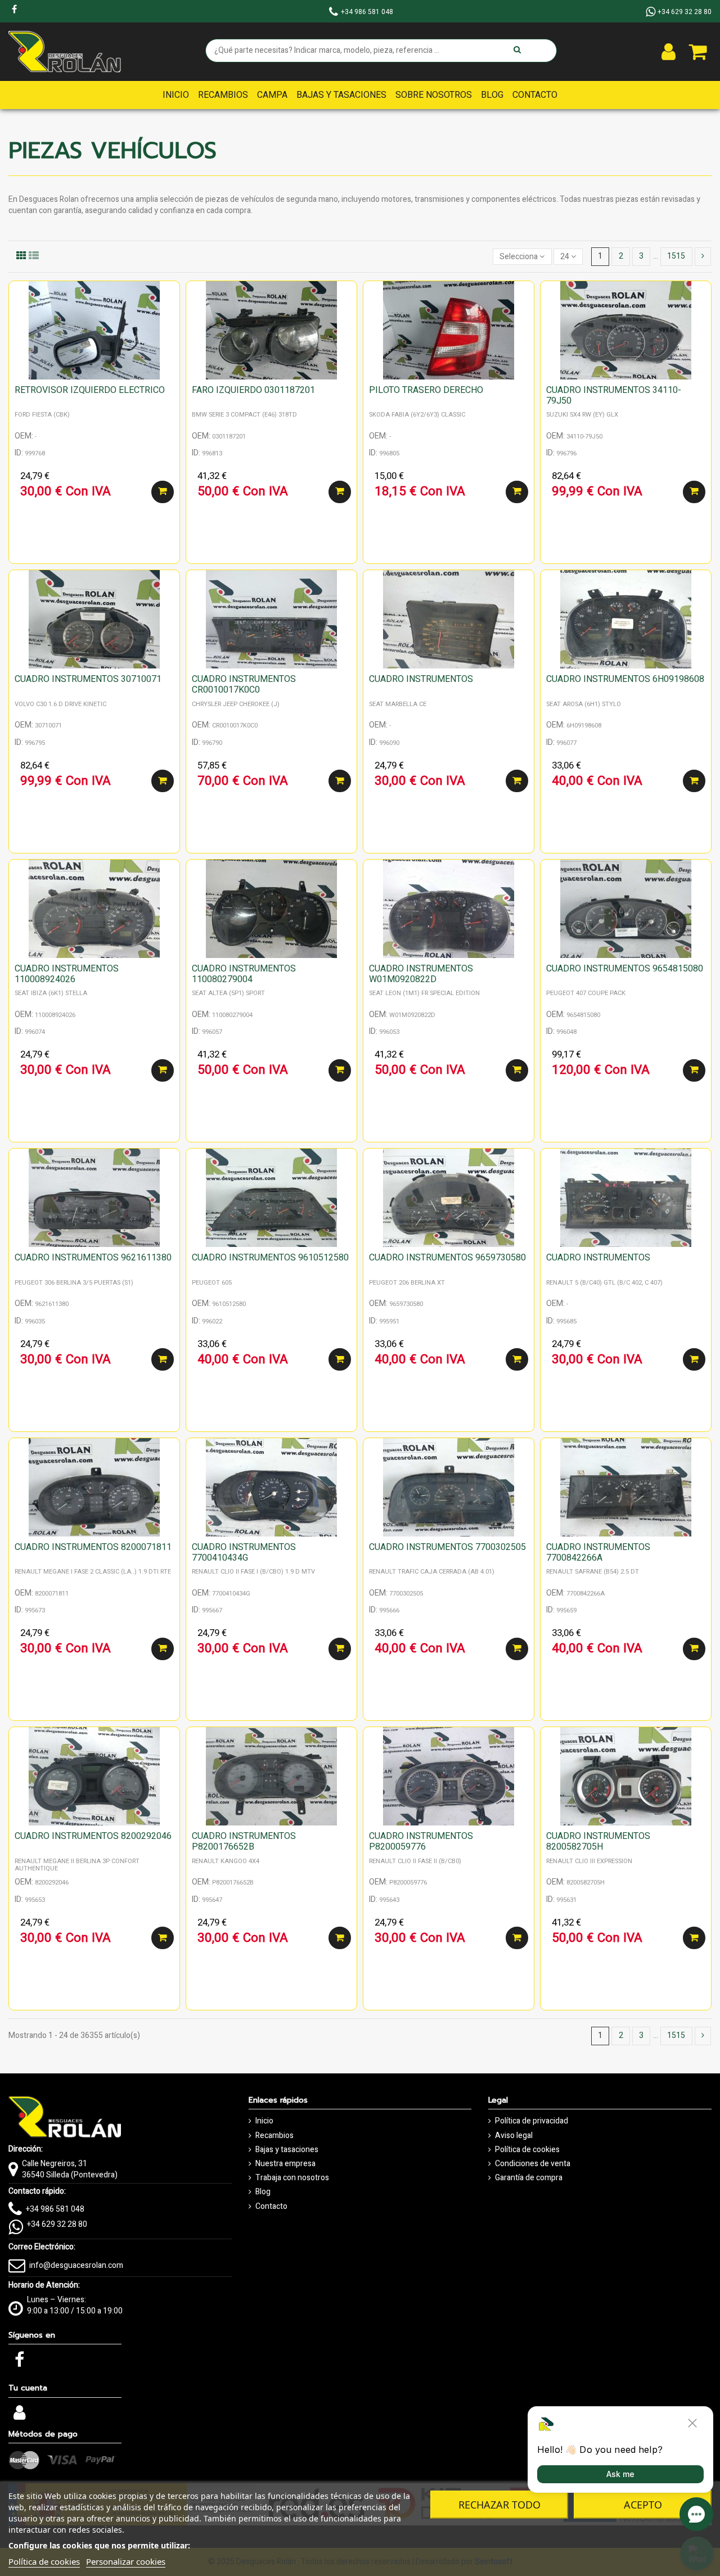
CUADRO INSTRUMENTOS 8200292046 (93, 1836)
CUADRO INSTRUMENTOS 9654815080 (625, 969)
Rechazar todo (499, 2505)
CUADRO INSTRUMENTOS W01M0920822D (421, 974)
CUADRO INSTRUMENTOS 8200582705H (598, 1841)
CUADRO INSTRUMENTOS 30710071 (88, 679)
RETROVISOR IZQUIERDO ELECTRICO (90, 390)
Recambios (274, 2136)
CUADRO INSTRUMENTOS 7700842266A (598, 1553)
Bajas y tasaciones (287, 2150)
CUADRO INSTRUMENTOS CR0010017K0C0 (244, 684)
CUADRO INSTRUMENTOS (421, 679)
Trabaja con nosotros (292, 2178)
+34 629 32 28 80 (57, 2224)
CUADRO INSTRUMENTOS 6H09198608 (625, 679)
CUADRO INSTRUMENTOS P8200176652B (244, 1841)
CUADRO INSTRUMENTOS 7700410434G (244, 1553)
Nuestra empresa (285, 2164)
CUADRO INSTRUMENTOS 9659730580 (447, 1258)
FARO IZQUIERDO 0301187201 (253, 390)
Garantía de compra (529, 2178)
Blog (263, 2192)
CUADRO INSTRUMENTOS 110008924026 (67, 974)
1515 (676, 256)
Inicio (264, 2121)
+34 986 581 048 (55, 2209)
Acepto (643, 2505)
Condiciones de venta (533, 2164)
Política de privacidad (532, 2121)
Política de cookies (527, 2150)
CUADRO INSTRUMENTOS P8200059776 (421, 1841)
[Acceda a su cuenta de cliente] (669, 52)
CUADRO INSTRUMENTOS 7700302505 (447, 1547)
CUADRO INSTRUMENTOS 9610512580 (270, 1258)
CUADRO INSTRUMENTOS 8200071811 (93, 1547)
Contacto (271, 2207)
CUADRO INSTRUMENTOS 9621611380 (93, 1258)
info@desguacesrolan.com (76, 2265)
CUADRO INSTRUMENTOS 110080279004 (244, 974)
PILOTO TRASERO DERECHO (426, 390)
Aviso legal (514, 2136)
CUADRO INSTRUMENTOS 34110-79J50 (614, 396)
